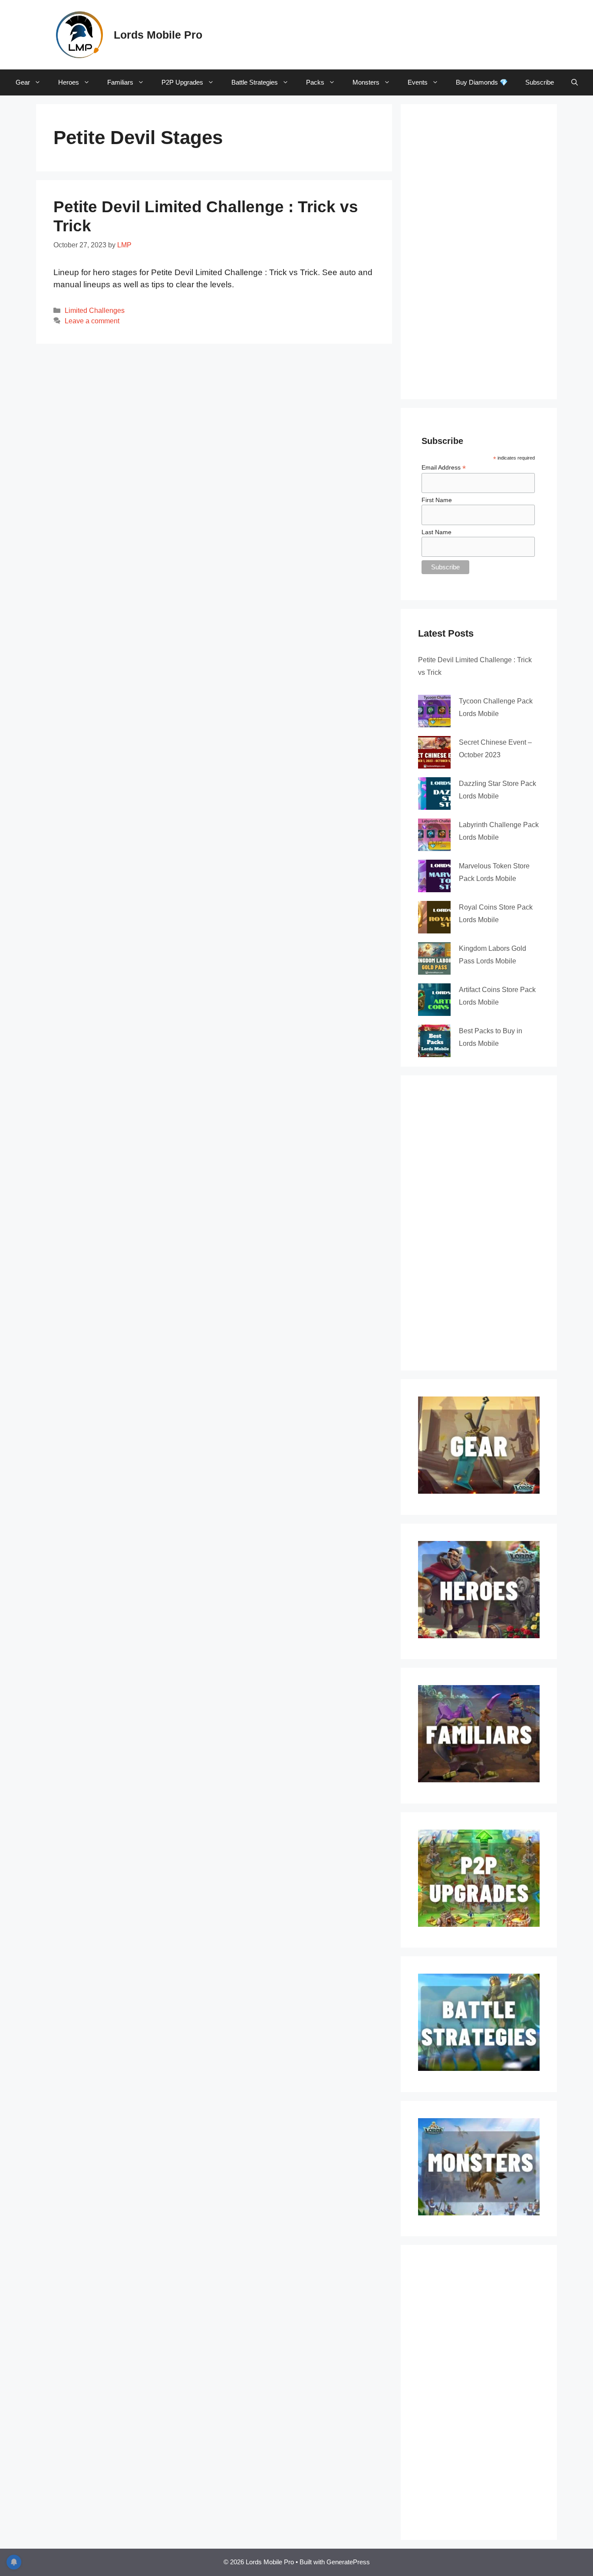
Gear (23, 82)
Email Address (444, 468)
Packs (315, 82)
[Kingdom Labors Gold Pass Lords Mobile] (434, 958)
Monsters (366, 82)
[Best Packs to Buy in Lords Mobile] (434, 1041)
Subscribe (540, 82)
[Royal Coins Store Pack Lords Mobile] (434, 917)
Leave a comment (92, 321)
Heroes (69, 82)
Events (418, 82)
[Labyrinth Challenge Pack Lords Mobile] (434, 835)
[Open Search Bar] (575, 82)
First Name (437, 500)
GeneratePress (348, 2562)
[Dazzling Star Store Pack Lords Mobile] (434, 793)
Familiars (120, 82)
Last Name (437, 532)
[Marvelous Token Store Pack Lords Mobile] (434, 876)
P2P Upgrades (182, 82)
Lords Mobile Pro (158, 35)
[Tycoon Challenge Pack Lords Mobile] (434, 711)
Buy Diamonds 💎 (482, 82)
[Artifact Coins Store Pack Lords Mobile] (434, 1000)
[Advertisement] (382, 33)
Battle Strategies (255, 82)
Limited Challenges (95, 310)
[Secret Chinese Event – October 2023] (434, 752)
